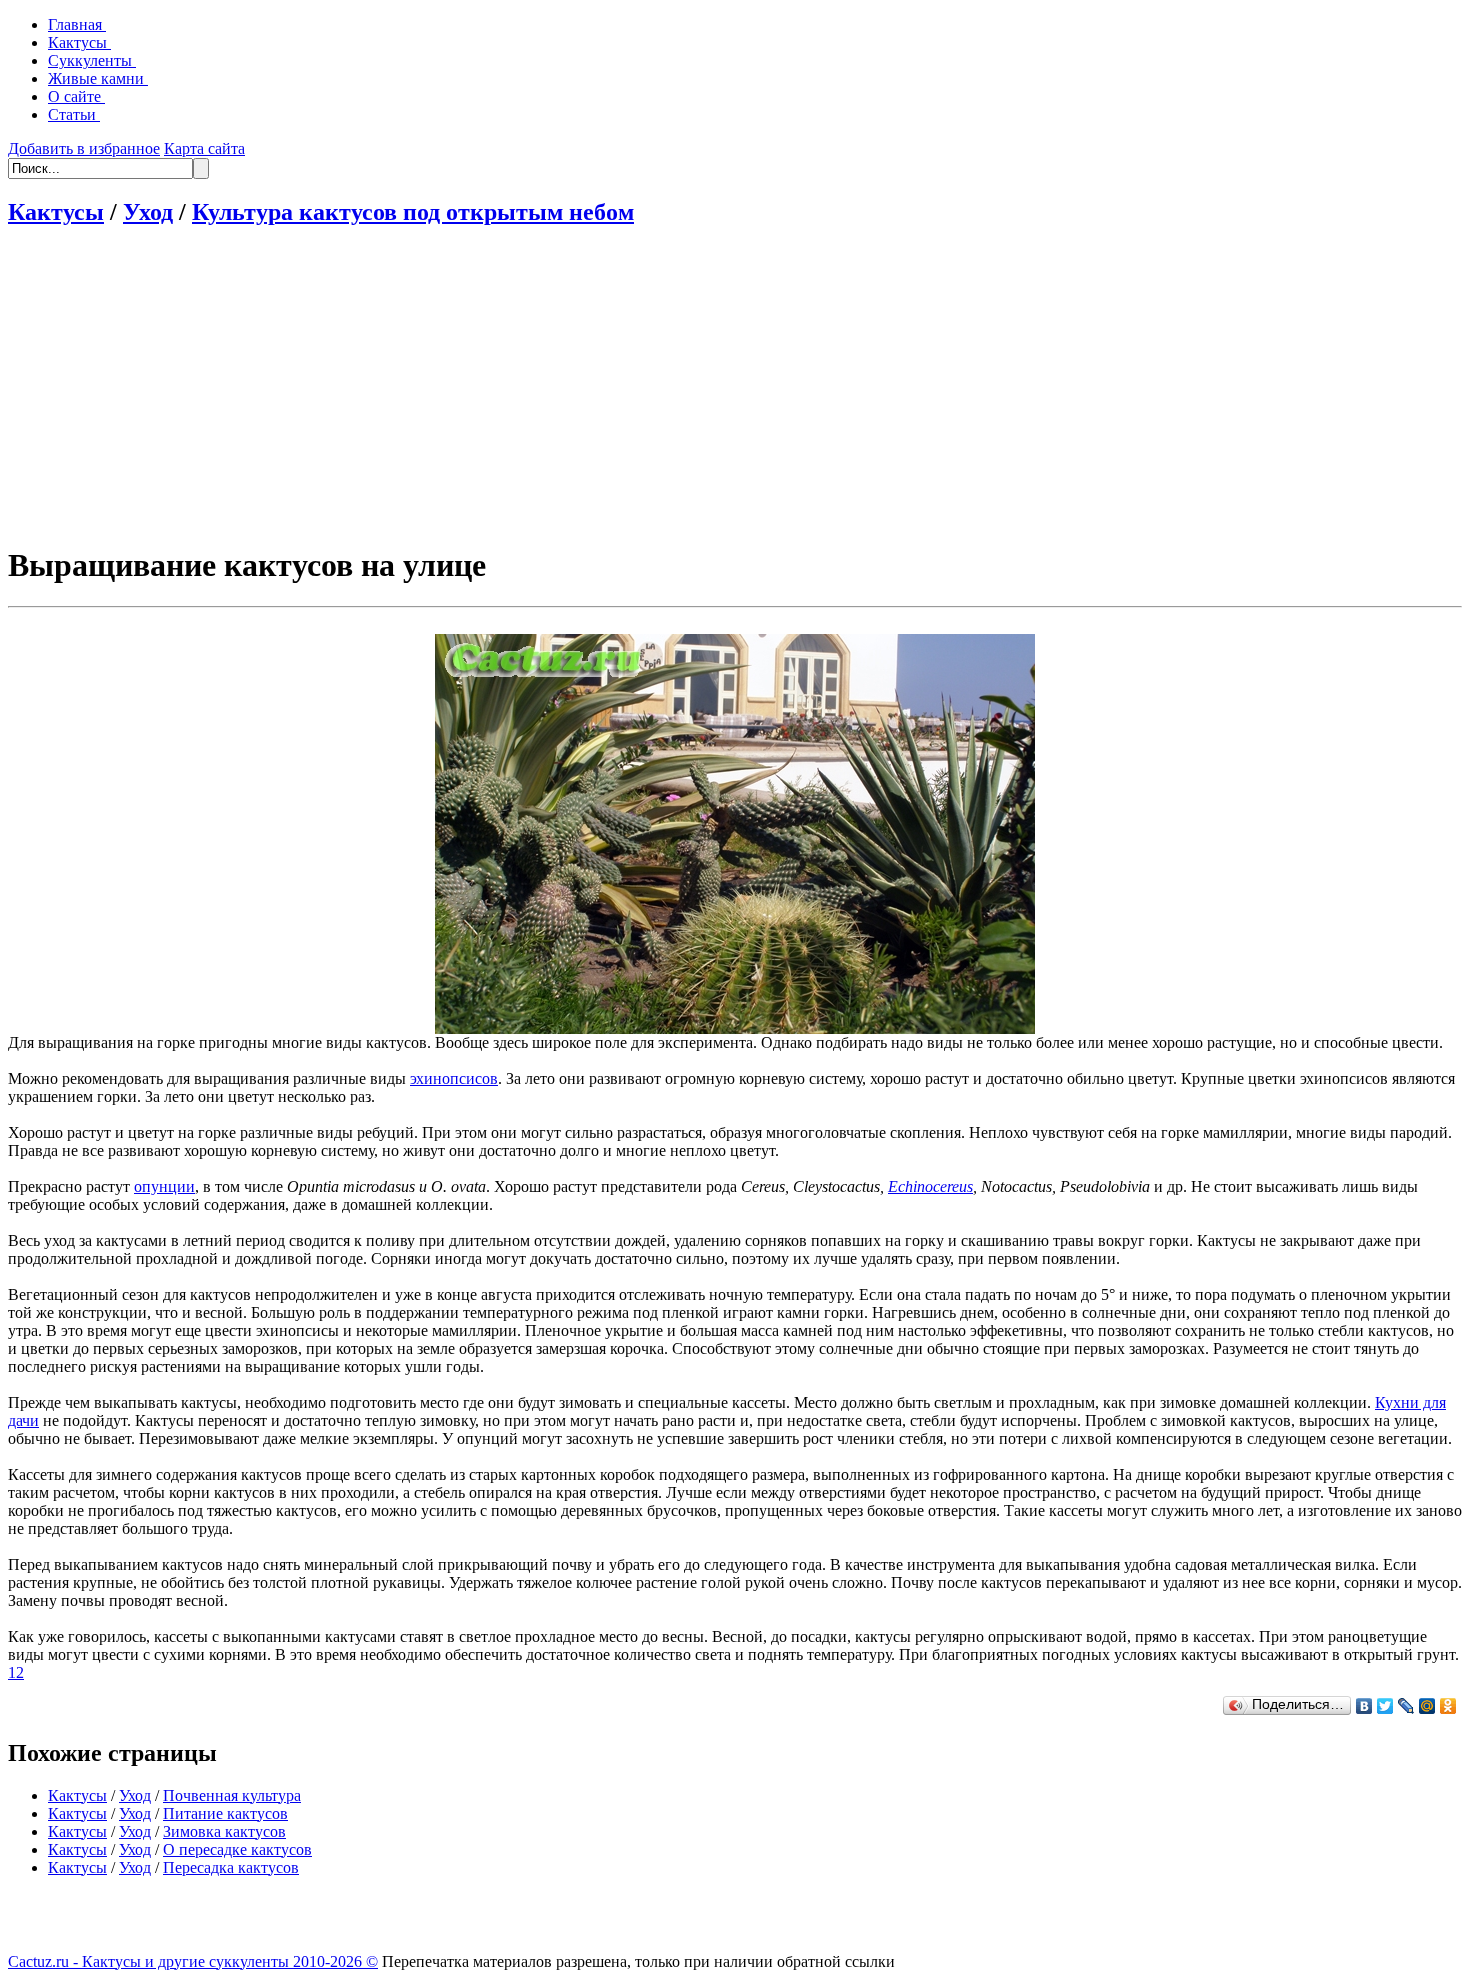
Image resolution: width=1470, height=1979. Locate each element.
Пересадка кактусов (231, 1867)
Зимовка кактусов (224, 1831)
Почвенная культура (232, 1795)
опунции (164, 1186)
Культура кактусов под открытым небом (413, 212)
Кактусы (79, 42)
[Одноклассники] (1448, 1706)
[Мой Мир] (1427, 1706)
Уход (148, 212)
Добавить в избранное (84, 148)
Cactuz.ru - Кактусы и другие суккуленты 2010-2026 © (193, 1961)
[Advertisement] (735, 386)
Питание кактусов (225, 1813)
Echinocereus (930, 1186)
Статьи (74, 114)
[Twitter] (1385, 1706)
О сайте (76, 96)
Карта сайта (204, 148)
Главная (77, 24)
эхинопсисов (454, 1078)
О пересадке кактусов (237, 1849)
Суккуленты (92, 60)
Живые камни (98, 78)
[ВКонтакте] (1364, 1706)
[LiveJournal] (1406, 1706)
